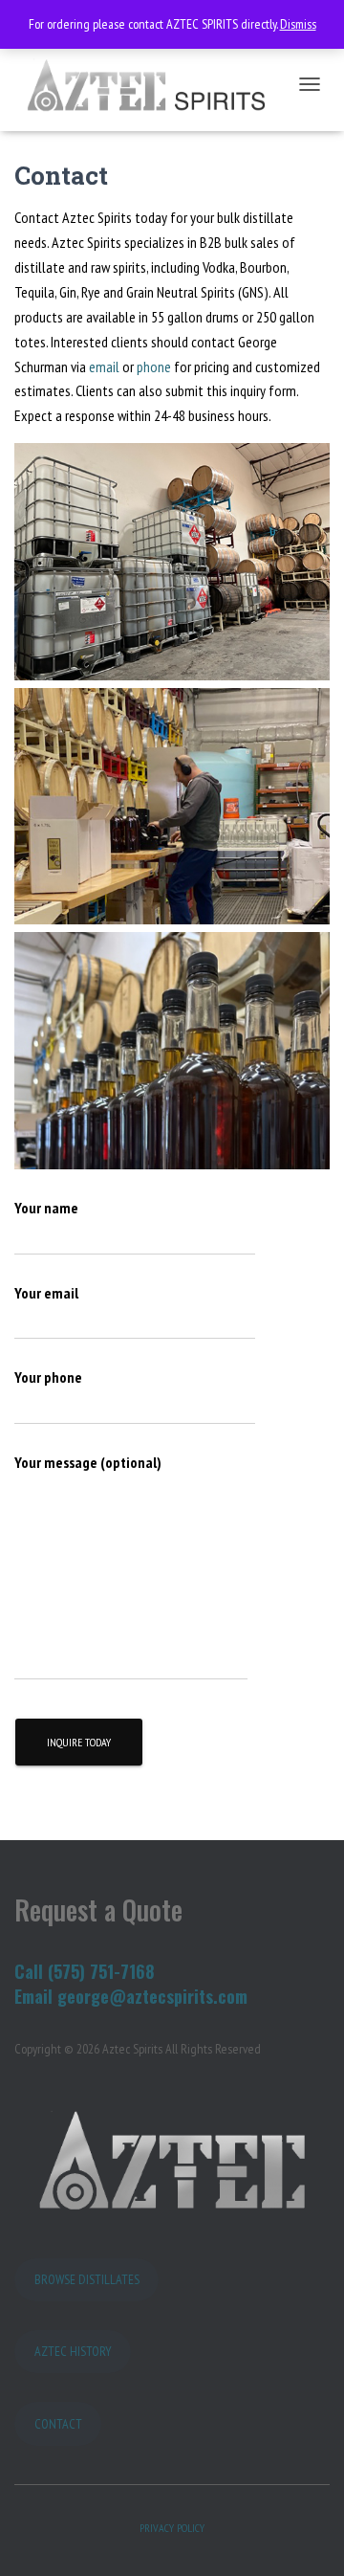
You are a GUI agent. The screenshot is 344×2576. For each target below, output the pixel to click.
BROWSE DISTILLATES (87, 2279)
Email (36, 1996)
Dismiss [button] (298, 24)
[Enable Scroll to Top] (306, 2538)
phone (154, 366)
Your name (46, 1208)
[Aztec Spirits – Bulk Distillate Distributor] (151, 85)
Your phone (48, 1377)
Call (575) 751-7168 (85, 1971)
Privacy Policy (172, 2528)
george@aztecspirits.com (152, 1996)
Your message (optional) (88, 1462)
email (106, 366)
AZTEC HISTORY (73, 2351)
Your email (46, 1293)
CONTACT (58, 2424)
